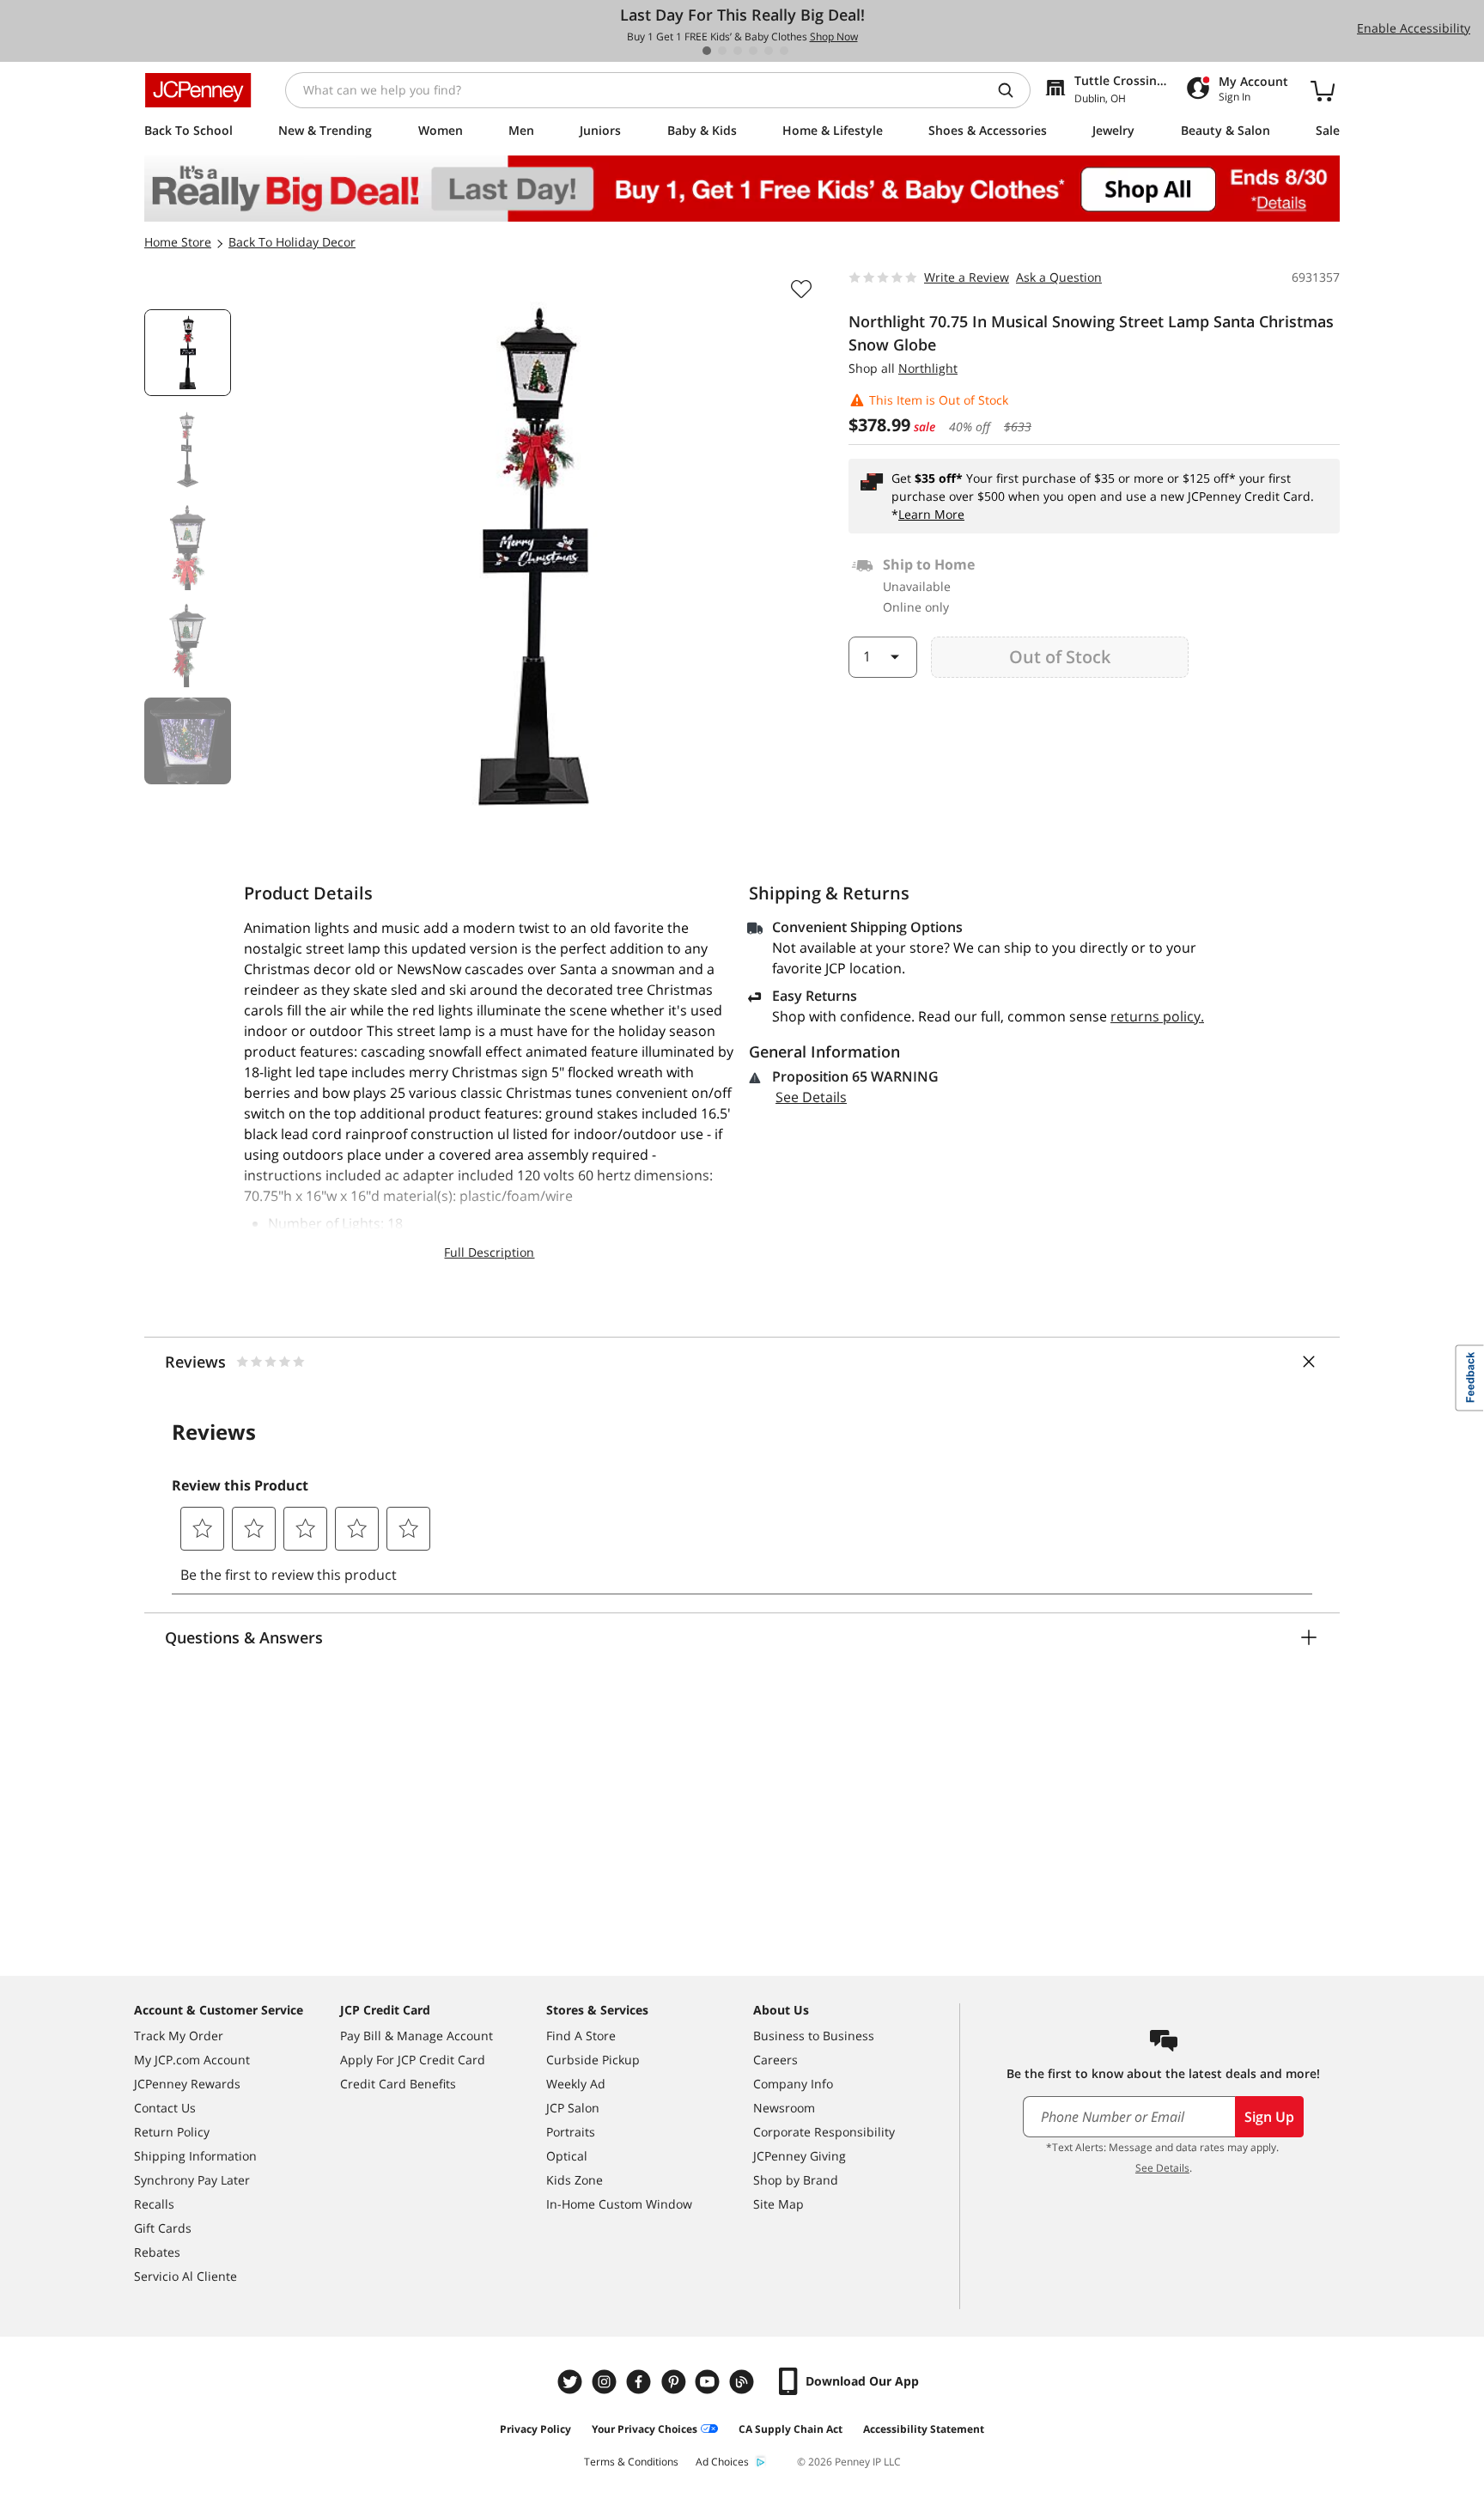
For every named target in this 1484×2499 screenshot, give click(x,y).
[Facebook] (641, 2382)
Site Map (778, 2204)
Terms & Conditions (631, 2462)
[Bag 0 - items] (1323, 90)
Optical (567, 2156)
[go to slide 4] (753, 51)
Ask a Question (1059, 277)
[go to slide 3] (738, 51)
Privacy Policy (535, 2429)
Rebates (157, 2252)
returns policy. (1157, 1016)
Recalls (154, 2204)
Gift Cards (163, 2228)
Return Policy (172, 2132)
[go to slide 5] (769, 51)
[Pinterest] (675, 2382)
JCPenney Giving (800, 2156)
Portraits (571, 2132)
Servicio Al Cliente (185, 2276)
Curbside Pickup (593, 2060)
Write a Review (967, 277)
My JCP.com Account (192, 2060)
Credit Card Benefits (398, 2084)
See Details (811, 1097)
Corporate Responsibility (824, 2132)
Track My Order (179, 2036)
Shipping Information (195, 2156)
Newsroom (784, 2108)
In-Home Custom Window (619, 2204)
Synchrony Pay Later (192, 2180)
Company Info (793, 2084)
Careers (775, 2060)
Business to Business (814, 2036)
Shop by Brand (796, 2180)
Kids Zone (575, 2180)
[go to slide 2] (722, 51)
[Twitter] (572, 2382)
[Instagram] (606, 2382)
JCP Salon (573, 2108)
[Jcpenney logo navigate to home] (198, 90)
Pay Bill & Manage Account (417, 2036)
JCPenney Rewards (187, 2084)
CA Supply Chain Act (791, 2429)
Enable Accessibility (1414, 28)
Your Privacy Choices (645, 2429)
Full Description (489, 1252)
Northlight (928, 368)
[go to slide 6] (784, 51)
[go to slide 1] (707, 51)
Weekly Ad (576, 2084)
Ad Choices (722, 2462)
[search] (1013, 90)
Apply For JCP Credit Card (413, 2060)
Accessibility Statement (924, 2429)
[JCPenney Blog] (744, 2382)
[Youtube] (709, 2382)
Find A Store (581, 2036)
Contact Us (165, 2108)
